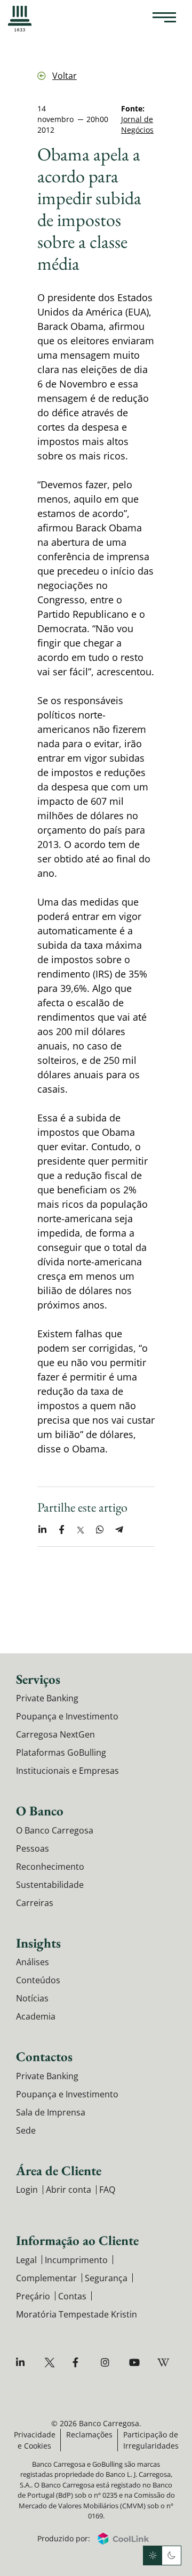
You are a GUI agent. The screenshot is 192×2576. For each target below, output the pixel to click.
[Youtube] (136, 2363)
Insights (38, 1943)
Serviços (38, 1679)
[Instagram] (107, 2363)
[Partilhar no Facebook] (61, 1530)
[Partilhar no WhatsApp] (100, 1530)
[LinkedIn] (23, 2363)
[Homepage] (20, 19)
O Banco (40, 1811)
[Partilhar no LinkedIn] (42, 1530)
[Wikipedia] (164, 2363)
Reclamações (89, 2434)
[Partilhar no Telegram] (119, 1530)
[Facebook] (79, 2363)
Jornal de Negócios (137, 124)
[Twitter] (51, 2363)
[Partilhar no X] (81, 1530)
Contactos (44, 2056)
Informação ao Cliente (77, 2240)
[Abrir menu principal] (164, 19)
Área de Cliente (59, 2170)
